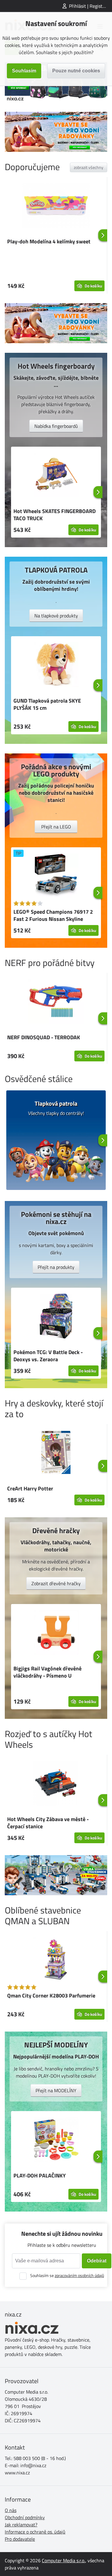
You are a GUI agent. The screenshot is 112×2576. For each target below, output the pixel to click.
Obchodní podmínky (25, 2517)
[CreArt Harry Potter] (56, 1453)
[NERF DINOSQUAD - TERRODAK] (56, 1002)
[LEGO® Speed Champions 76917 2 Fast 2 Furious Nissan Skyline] (56, 877)
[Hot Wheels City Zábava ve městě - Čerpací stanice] (56, 1784)
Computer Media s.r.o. (63, 2560)
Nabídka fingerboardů (56, 426)
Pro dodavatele (20, 2539)
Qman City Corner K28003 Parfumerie (51, 1996)
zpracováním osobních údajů (79, 2275)
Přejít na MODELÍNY (56, 2090)
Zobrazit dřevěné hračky (56, 1583)
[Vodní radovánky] (56, 132)
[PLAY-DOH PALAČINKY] (56, 2140)
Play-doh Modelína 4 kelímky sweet (49, 241)
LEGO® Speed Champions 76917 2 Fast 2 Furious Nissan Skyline (53, 915)
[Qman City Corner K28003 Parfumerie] (56, 1960)
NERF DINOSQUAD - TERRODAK (44, 1037)
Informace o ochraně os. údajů (35, 2532)
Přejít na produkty (56, 1267)
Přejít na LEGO (56, 827)
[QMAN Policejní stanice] (56, 1875)
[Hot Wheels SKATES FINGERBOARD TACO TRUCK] (56, 476)
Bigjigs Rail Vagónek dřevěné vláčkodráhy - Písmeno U (47, 1672)
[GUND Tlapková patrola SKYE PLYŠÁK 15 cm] (56, 666)
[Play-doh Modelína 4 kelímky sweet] (56, 206)
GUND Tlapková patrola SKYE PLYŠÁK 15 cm (47, 704)
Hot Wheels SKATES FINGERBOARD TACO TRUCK (55, 515)
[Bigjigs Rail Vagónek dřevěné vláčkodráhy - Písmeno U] (56, 1633)
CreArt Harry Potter (30, 1488)
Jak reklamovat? (21, 2525)
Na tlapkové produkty (56, 616)
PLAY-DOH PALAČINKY (40, 2176)
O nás (11, 2510)
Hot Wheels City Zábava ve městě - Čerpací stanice (48, 1823)
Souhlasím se (67, 2275)
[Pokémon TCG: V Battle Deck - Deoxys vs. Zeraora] (56, 1317)
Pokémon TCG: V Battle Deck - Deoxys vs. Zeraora (48, 1356)
